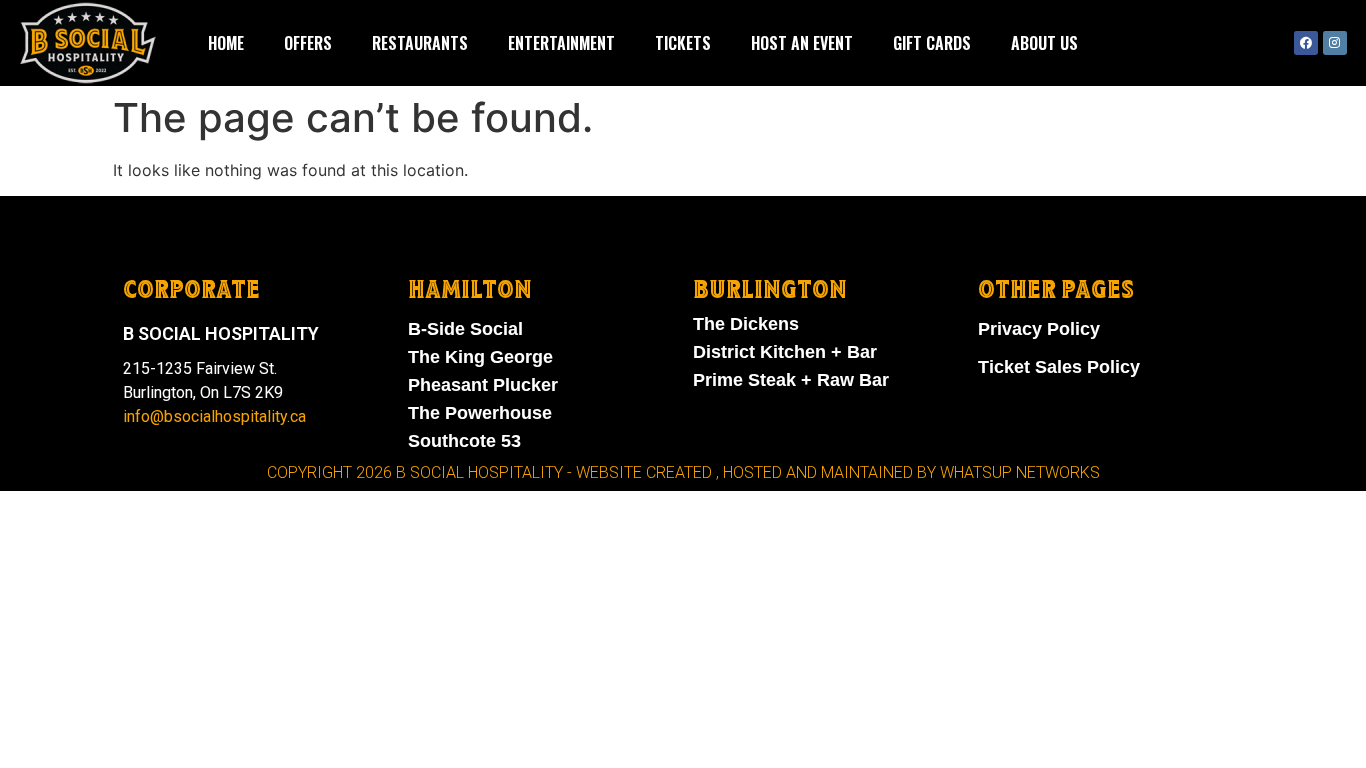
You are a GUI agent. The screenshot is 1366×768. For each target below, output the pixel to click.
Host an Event (802, 43)
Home (226, 43)
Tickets (683, 43)
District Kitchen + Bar (785, 352)
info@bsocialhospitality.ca (214, 416)
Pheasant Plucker (483, 385)
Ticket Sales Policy (1059, 367)
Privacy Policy (1039, 329)
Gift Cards (932, 43)
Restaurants (420, 43)
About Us (1044, 43)
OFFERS (308, 43)
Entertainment (561, 43)
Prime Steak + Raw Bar (791, 380)
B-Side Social (465, 329)
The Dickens (746, 324)
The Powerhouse (480, 413)
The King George (480, 357)
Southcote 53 (464, 441)
